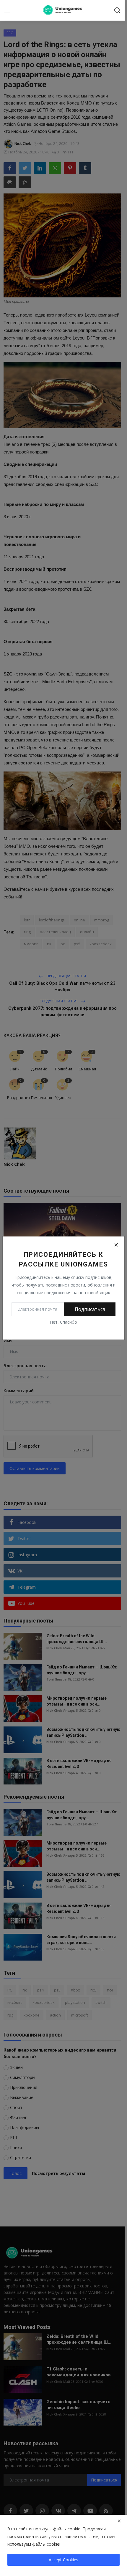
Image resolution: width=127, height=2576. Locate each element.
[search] (117, 10)
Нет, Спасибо (63, 1322)
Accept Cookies (63, 2560)
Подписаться (90, 1309)
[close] (119, 2521)
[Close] (116, 1245)
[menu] (7, 10)
